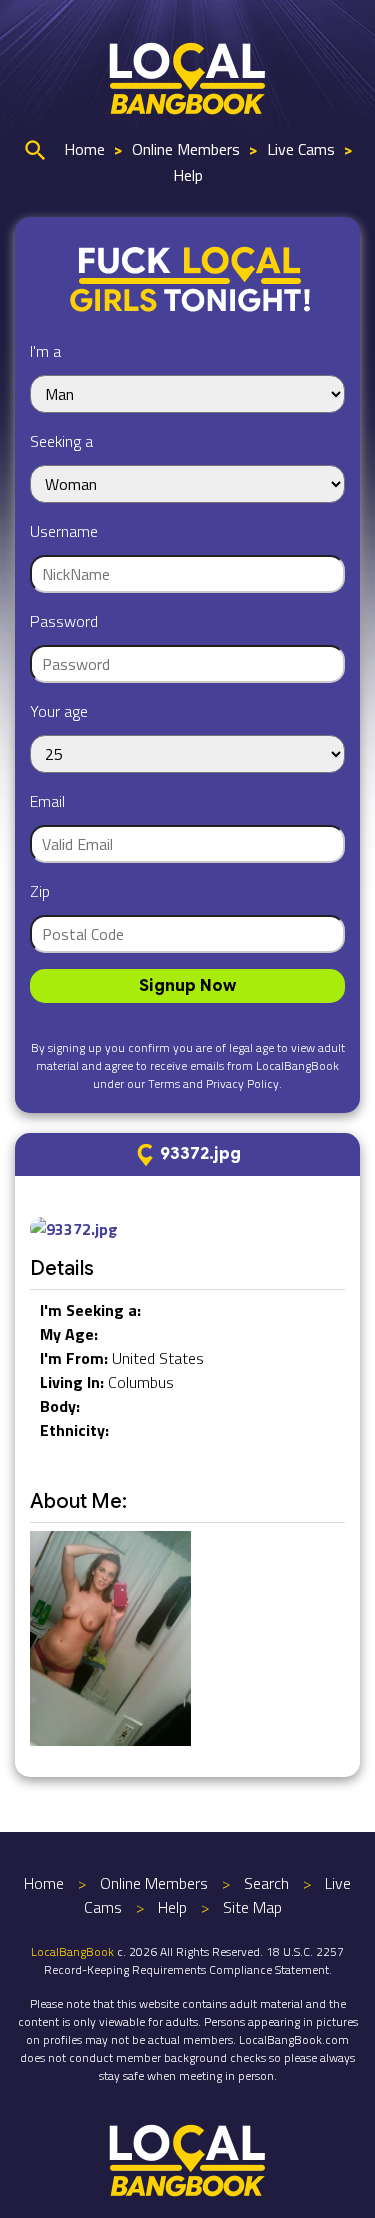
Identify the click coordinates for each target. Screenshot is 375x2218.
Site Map (252, 1907)
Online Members (186, 149)
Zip (40, 891)
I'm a (45, 351)
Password (64, 621)
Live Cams (301, 149)
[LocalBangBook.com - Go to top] (188, 2158)
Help (188, 175)
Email (47, 801)
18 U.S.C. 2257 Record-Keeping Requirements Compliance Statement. (194, 1960)
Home (84, 149)
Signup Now (187, 986)
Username (64, 531)
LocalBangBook (72, 1951)
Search (266, 1883)
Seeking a (61, 441)
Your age (59, 711)
